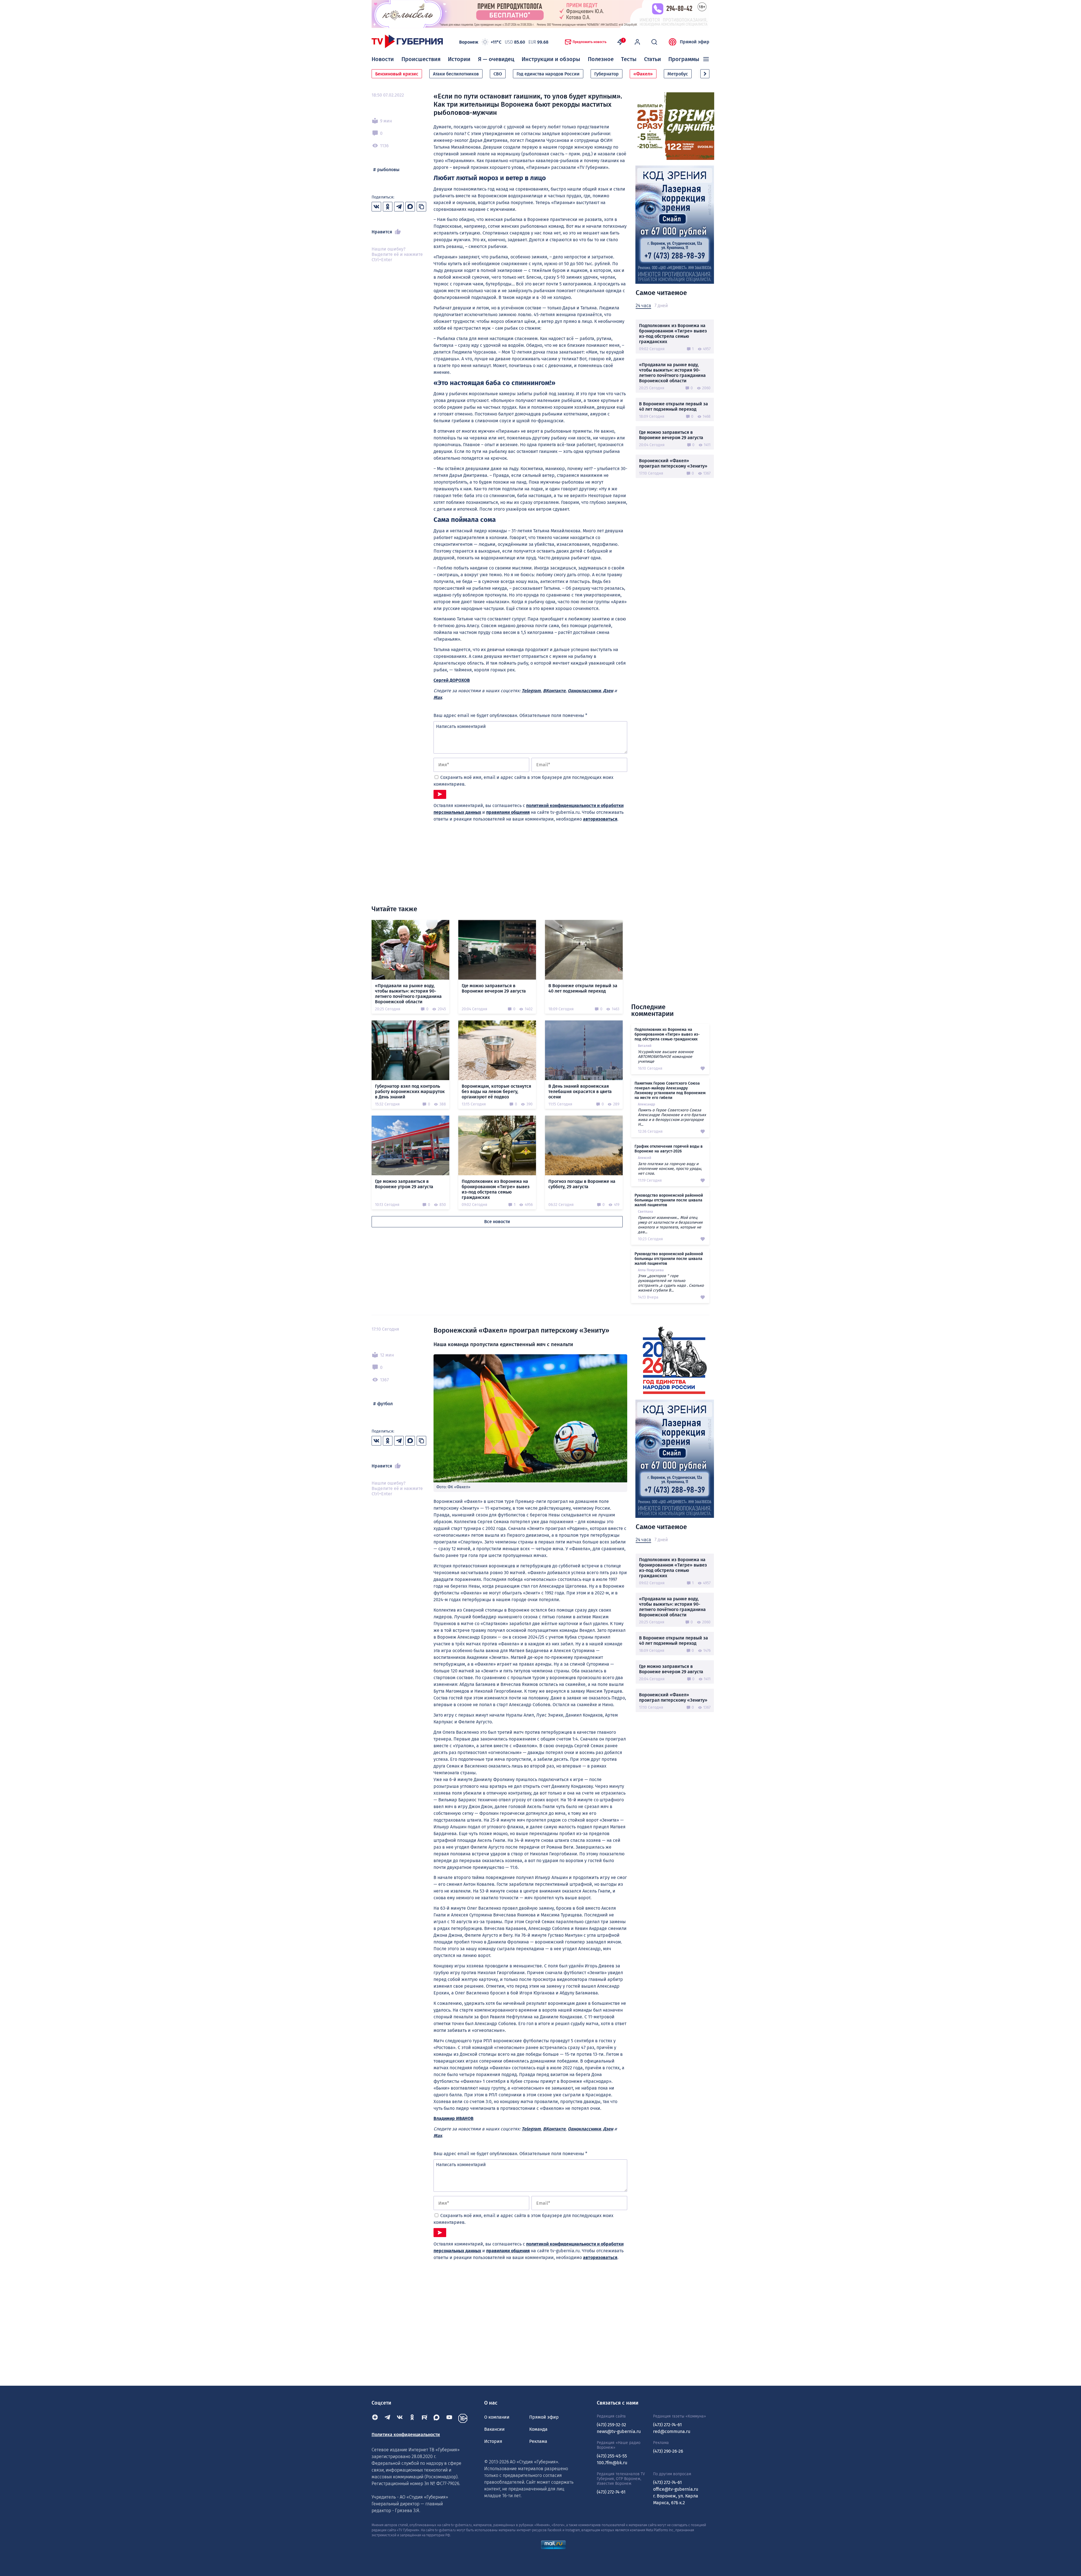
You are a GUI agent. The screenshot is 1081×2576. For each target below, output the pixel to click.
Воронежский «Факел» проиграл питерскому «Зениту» (673, 463)
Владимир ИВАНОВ (454, 2118)
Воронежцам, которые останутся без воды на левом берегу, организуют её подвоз (496, 1092)
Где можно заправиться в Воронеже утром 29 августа (404, 1184)
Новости (383, 59)
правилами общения (508, 812)
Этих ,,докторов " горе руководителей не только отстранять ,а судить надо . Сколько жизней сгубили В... (671, 1283)
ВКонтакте (554, 691)
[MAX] (437, 2418)
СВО (498, 74)
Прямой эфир (695, 42)
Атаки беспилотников (456, 74)
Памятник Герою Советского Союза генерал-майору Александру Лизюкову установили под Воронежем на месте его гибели (670, 1091)
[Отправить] (440, 794)
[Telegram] (387, 2418)
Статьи (653, 59)
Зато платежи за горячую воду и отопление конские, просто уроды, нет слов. (670, 1169)
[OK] (412, 2418)
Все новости (497, 1222)
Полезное (601, 59)
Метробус (678, 74)
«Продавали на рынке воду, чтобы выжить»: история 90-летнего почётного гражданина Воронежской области (672, 373)
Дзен (608, 691)
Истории (459, 59)
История (493, 2441)
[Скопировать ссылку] (421, 207)
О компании (497, 2417)
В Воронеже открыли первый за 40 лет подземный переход (674, 406)
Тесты (629, 59)
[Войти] (637, 42)
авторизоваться (600, 819)
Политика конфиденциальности (406, 2435)
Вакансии (494, 2429)
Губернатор (607, 74)
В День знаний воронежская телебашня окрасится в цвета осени (580, 1092)
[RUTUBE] (425, 2418)
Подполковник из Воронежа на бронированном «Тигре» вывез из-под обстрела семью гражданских (673, 334)
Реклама (538, 2441)
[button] (705, 74)
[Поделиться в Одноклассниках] (388, 207)
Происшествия (421, 59)
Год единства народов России (548, 74)
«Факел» (643, 74)
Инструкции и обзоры (551, 59)
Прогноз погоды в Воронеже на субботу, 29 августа (582, 1184)
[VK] (400, 2418)
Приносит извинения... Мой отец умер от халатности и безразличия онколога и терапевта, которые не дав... (670, 1225)
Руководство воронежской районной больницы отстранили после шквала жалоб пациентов (669, 1200)
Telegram (531, 691)
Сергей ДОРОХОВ (452, 680)
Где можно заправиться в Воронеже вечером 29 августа (671, 435)
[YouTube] (449, 2418)
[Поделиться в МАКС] (410, 207)
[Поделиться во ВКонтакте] (376, 207)
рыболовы (388, 170)
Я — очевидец (496, 59)
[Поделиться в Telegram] (399, 207)
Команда (538, 2429)
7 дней (661, 306)
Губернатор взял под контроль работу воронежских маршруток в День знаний (410, 1092)
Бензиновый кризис (397, 74)
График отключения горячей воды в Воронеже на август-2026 (669, 1149)
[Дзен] (375, 2418)
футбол (385, 1404)
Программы (684, 59)
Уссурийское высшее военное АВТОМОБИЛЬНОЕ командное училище (666, 1057)
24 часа (643, 306)
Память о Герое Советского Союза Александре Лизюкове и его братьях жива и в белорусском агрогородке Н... (672, 1117)
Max (438, 697)
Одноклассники (584, 691)
